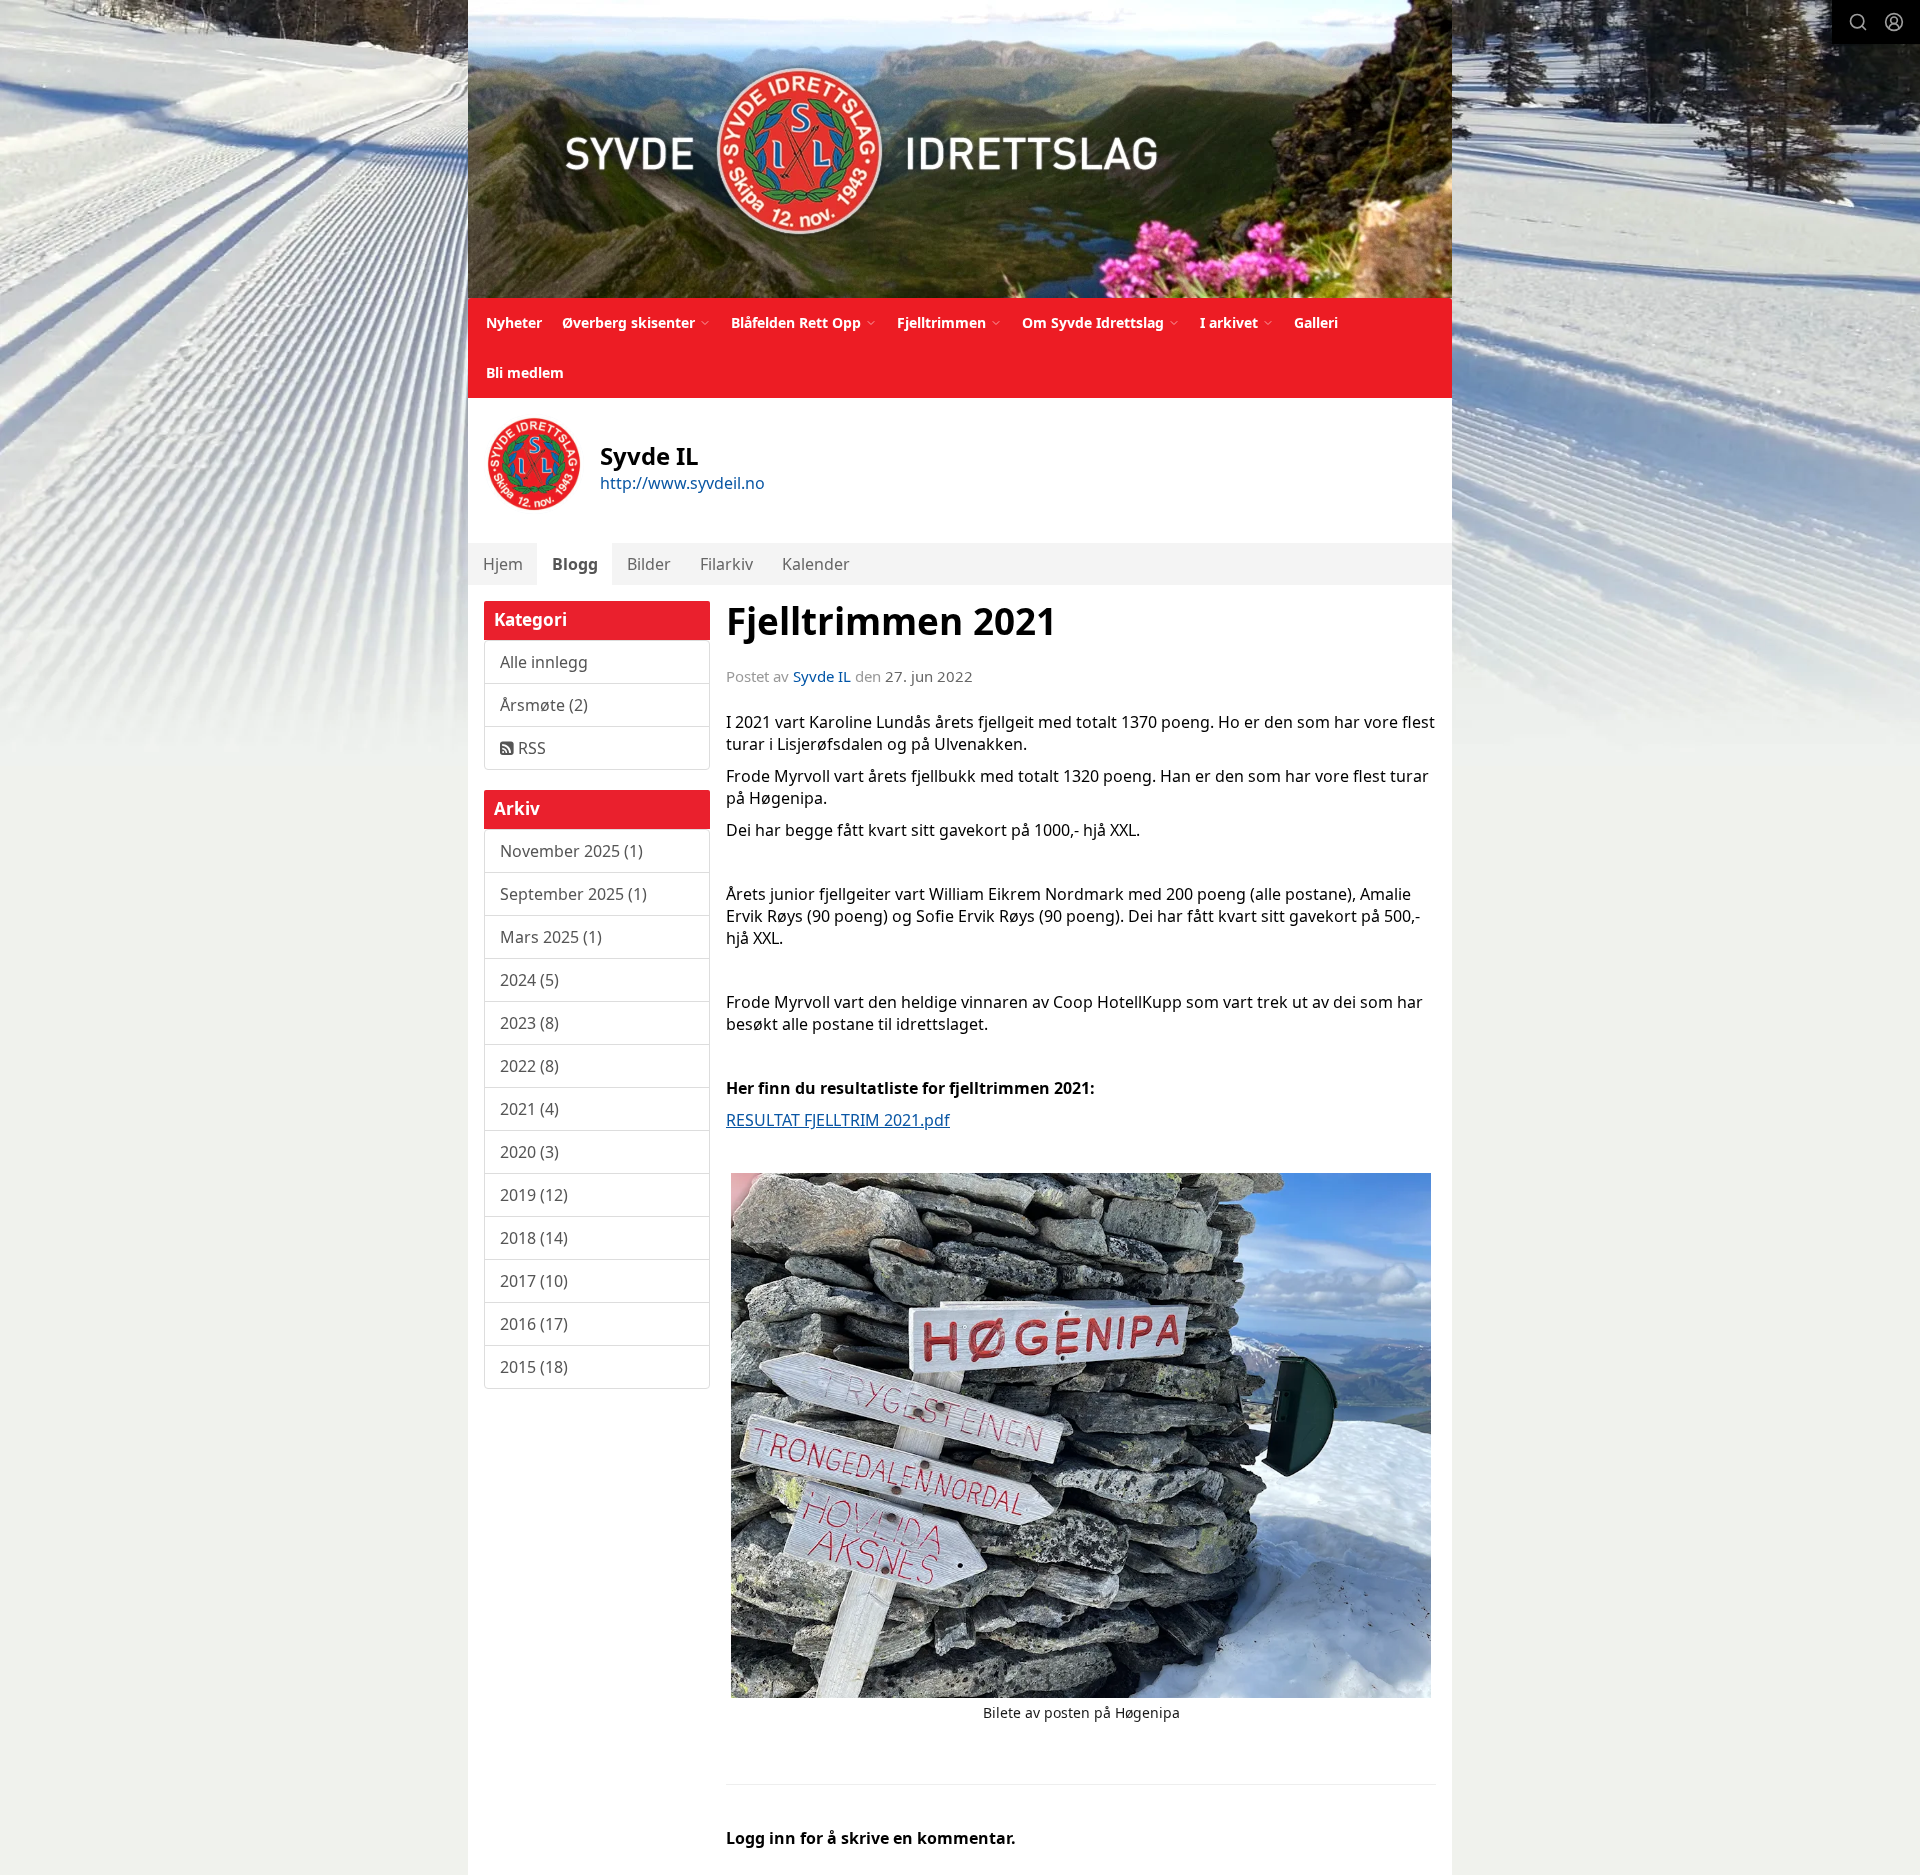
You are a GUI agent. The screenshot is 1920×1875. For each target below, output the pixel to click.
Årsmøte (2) (544, 705)
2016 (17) (534, 1324)
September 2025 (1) (573, 894)
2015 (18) (534, 1367)
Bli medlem (525, 372)
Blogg (575, 564)
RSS (530, 748)
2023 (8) (529, 1023)
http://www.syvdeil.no (682, 483)
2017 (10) (534, 1281)
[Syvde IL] (960, 149)
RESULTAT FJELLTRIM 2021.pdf (838, 1120)
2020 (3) (529, 1152)
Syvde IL (822, 676)
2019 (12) (534, 1195)
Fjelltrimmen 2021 (891, 621)
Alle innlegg (544, 662)
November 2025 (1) (571, 851)
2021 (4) (529, 1109)
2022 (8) (529, 1066)
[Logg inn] (1894, 22)
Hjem (503, 564)
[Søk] (1858, 22)
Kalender (816, 564)
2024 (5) (529, 980)
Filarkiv (726, 564)
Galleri (1316, 322)
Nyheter (514, 322)
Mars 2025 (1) (551, 937)
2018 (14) (534, 1238)
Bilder (649, 564)
